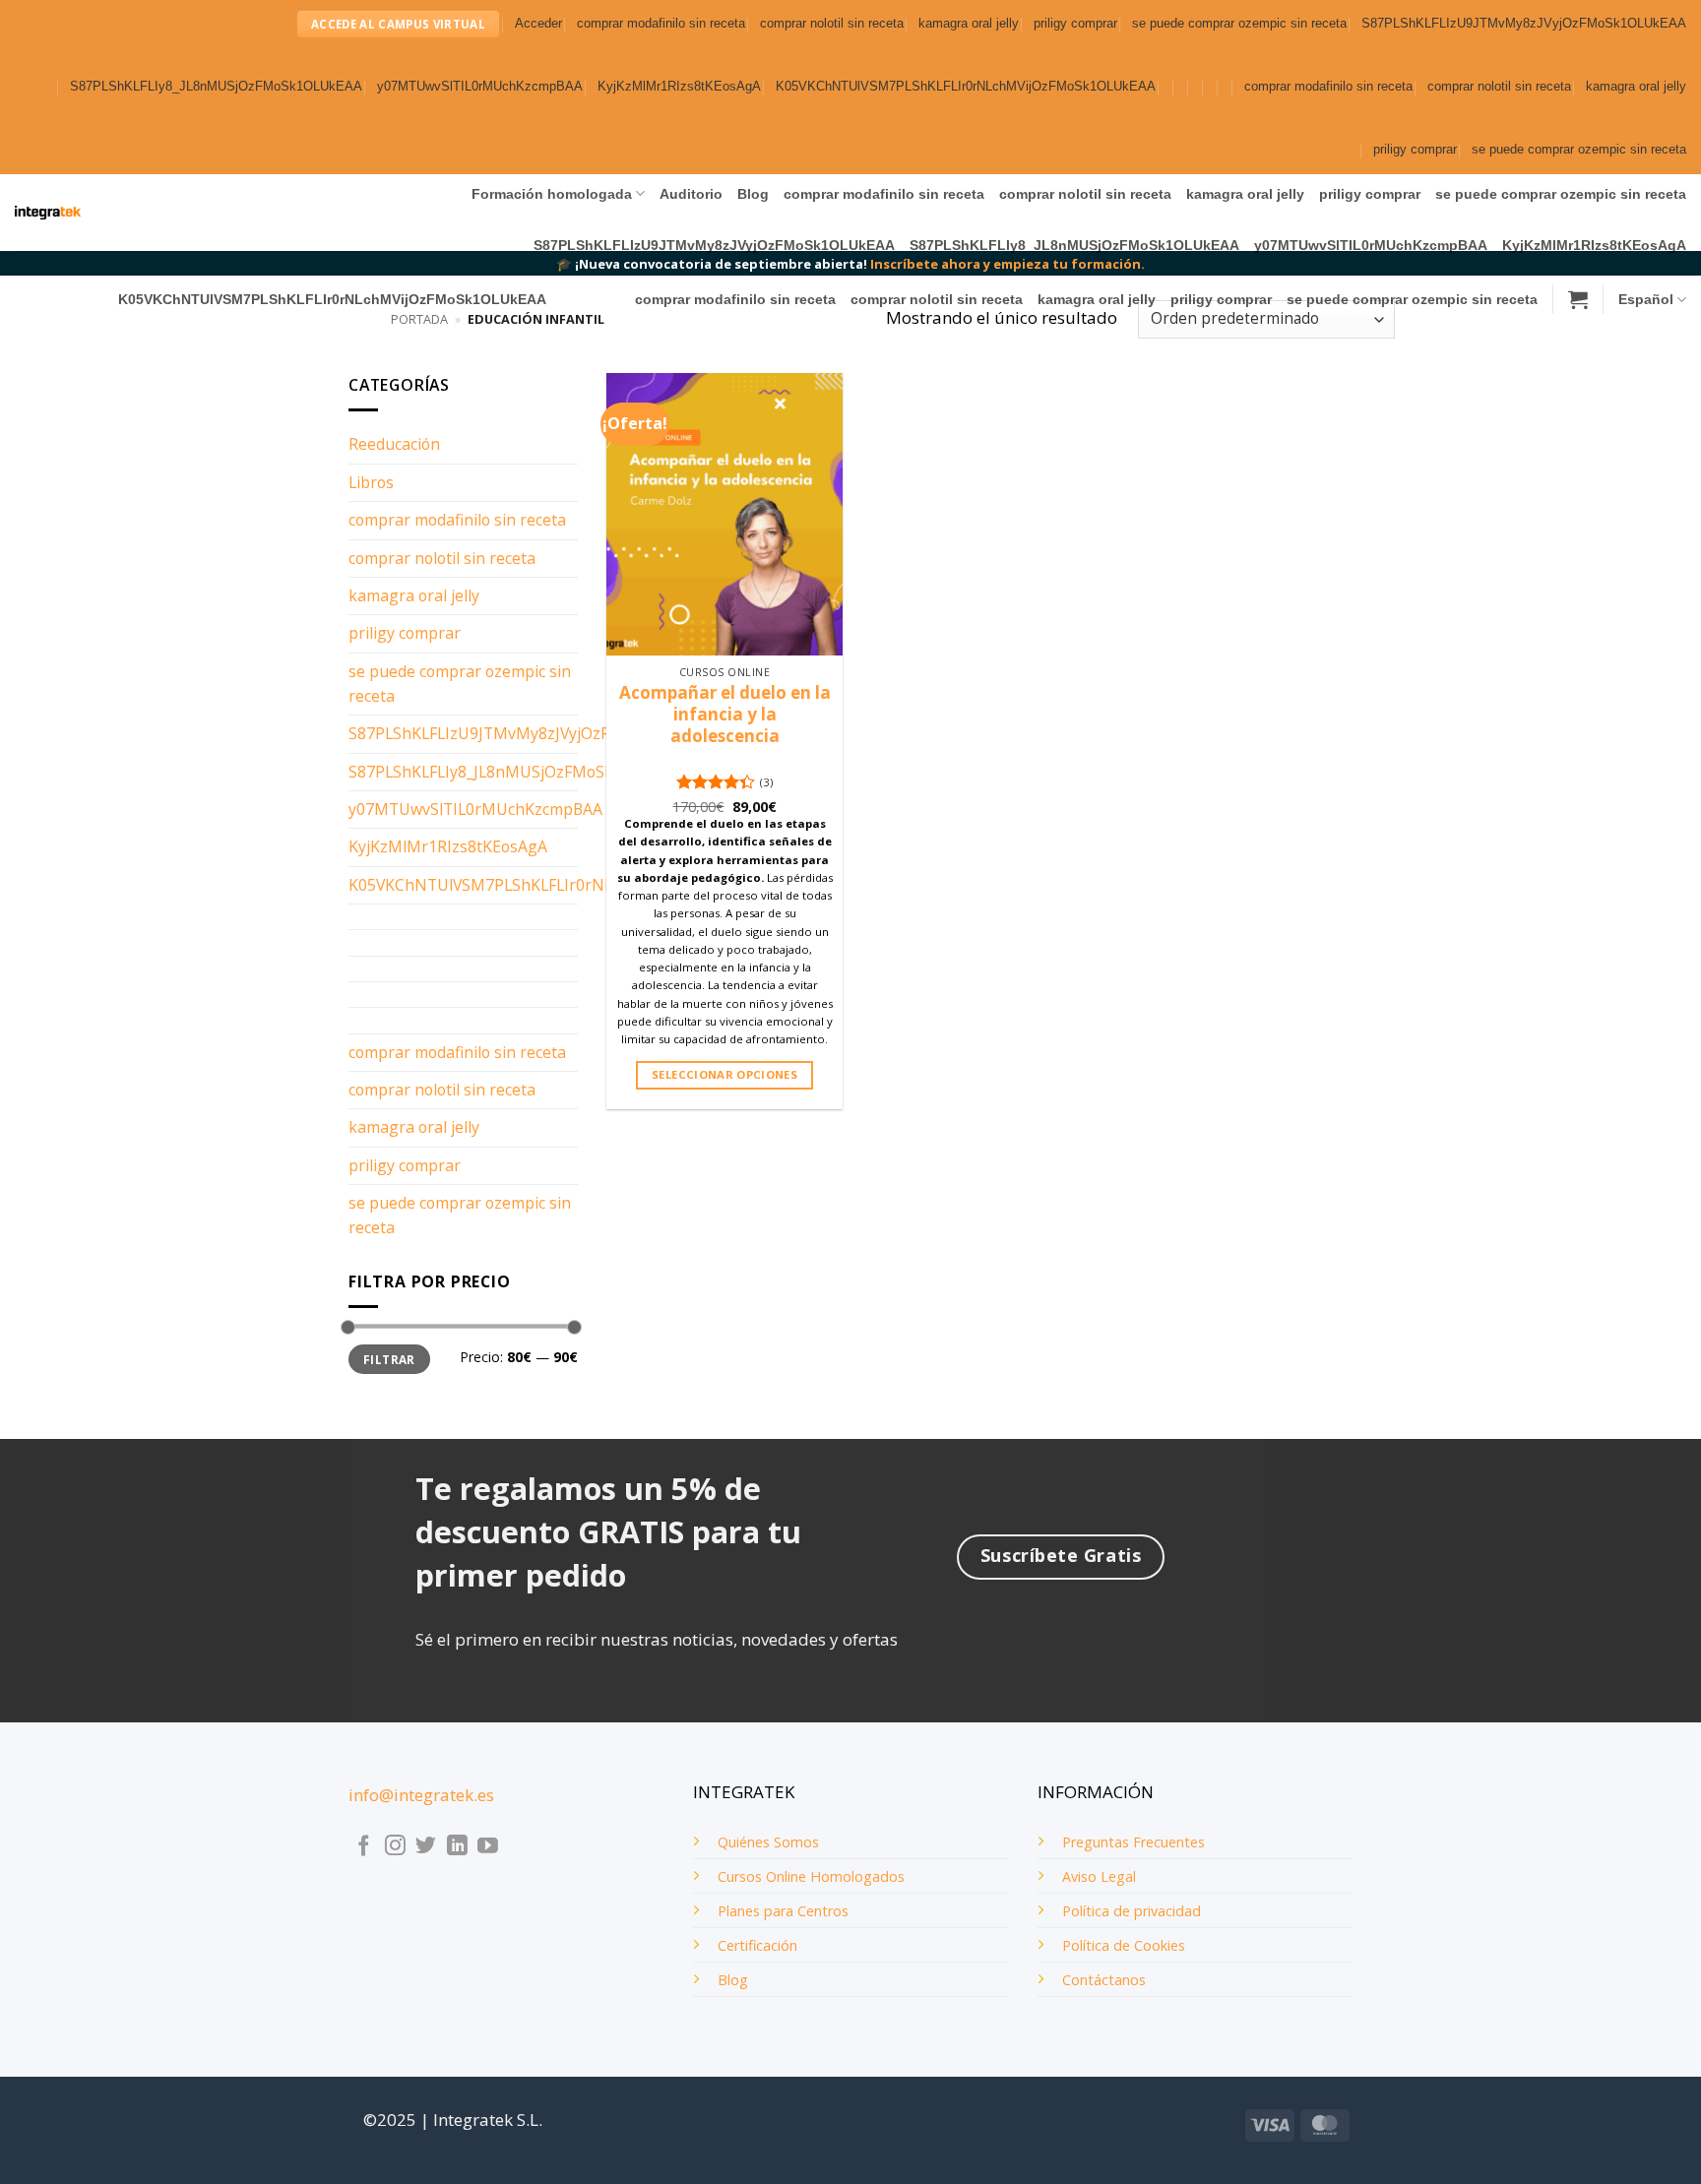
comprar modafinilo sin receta (661, 24)
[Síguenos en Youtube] (488, 1847)
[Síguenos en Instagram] (395, 1847)
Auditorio (691, 194)
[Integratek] (48, 213)
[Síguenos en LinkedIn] (457, 1847)
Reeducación (394, 444)
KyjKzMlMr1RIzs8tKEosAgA (679, 87)
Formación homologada (552, 194)
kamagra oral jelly (969, 24)
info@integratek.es (421, 1795)
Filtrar (389, 1359)
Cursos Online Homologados (811, 1876)
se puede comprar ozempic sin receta (1239, 24)
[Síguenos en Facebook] (364, 1847)
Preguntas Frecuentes (1134, 1842)
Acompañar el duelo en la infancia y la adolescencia (725, 715)
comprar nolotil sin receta (832, 24)
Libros (371, 482)
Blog (753, 194)
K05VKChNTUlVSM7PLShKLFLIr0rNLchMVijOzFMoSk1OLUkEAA (966, 87)
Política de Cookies (1124, 1945)
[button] (538, 24)
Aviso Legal (1099, 1876)
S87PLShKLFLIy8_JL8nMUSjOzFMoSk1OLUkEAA (216, 87)
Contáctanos (1104, 1980)
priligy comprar (1075, 24)
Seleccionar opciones (724, 1074)
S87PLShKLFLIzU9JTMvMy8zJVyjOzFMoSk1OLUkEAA (1524, 24)
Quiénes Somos (768, 1842)
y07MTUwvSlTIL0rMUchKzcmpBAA (480, 87)
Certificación (757, 1945)
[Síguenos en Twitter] (426, 1847)
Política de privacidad (1132, 1911)
